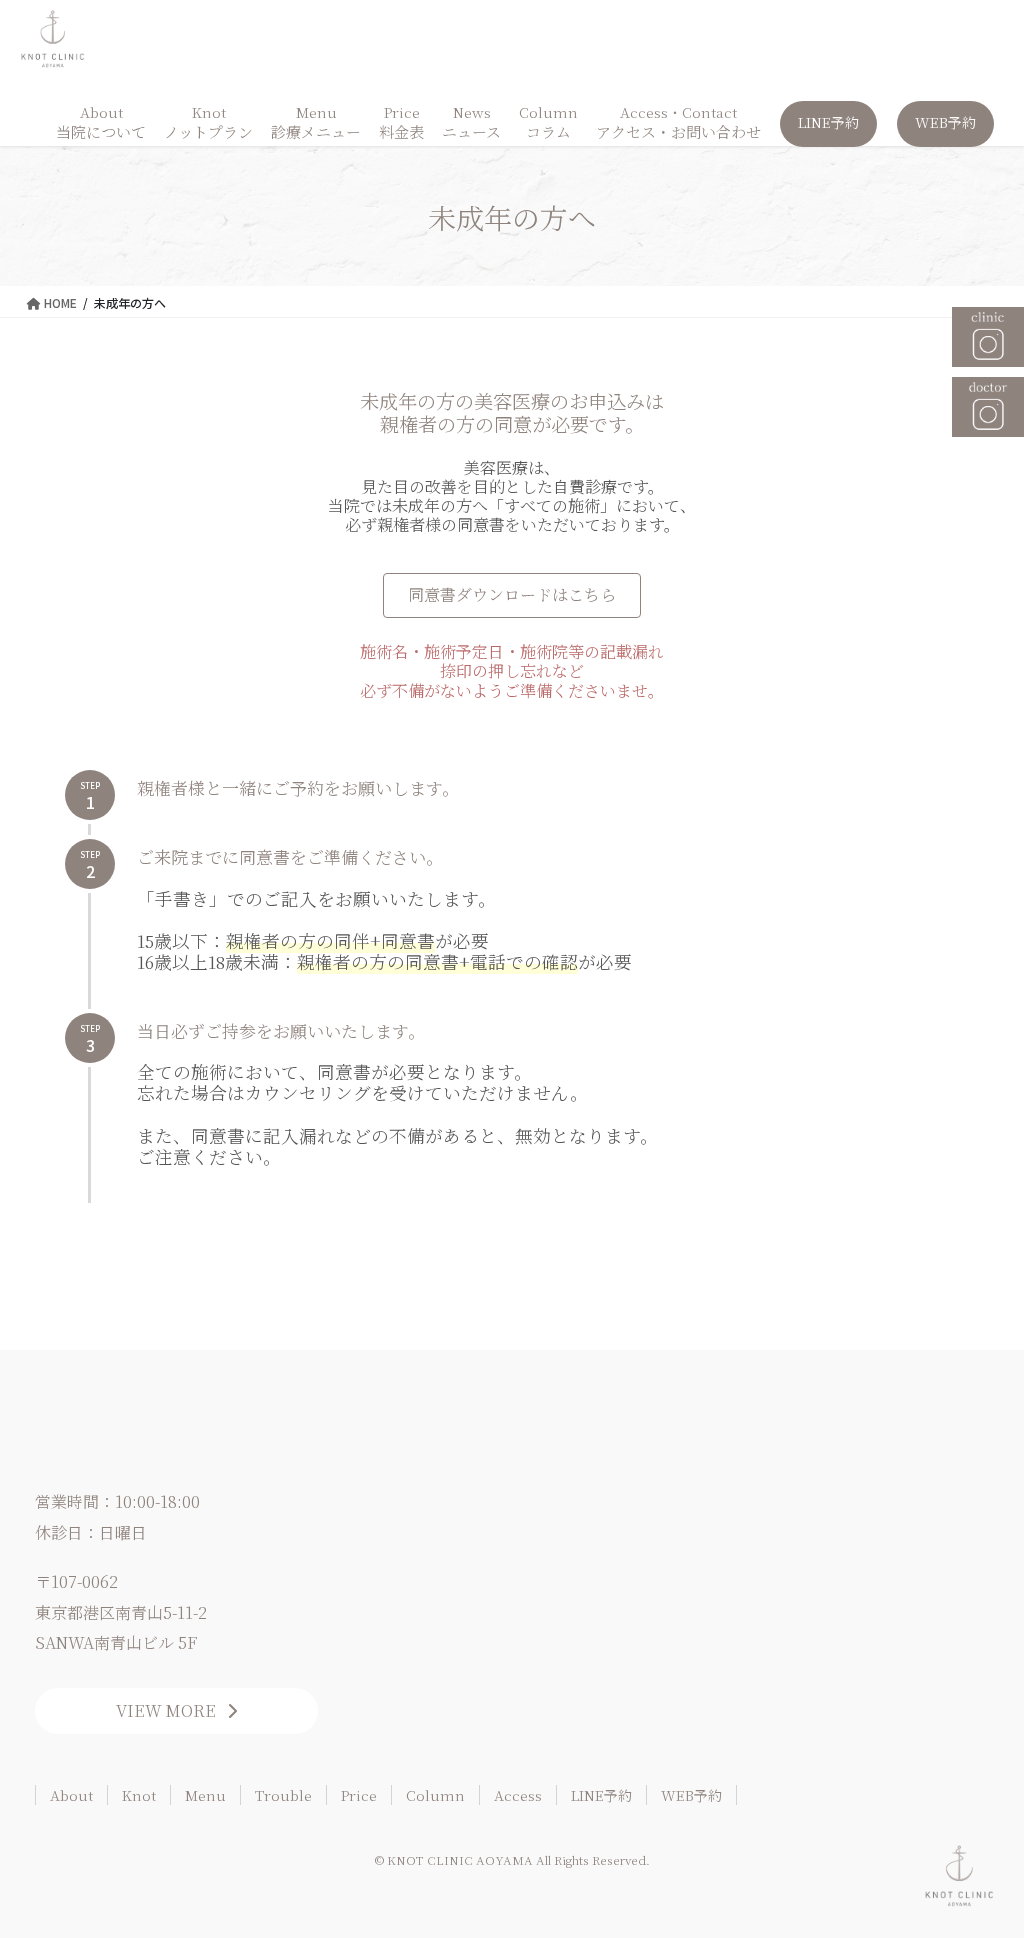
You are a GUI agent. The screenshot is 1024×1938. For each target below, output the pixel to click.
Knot (139, 1795)
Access (518, 1795)
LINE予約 (601, 1795)
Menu (205, 1795)
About (71, 1795)
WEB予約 (691, 1795)
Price (359, 1795)
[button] (512, 595)
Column (435, 1795)
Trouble (283, 1795)
